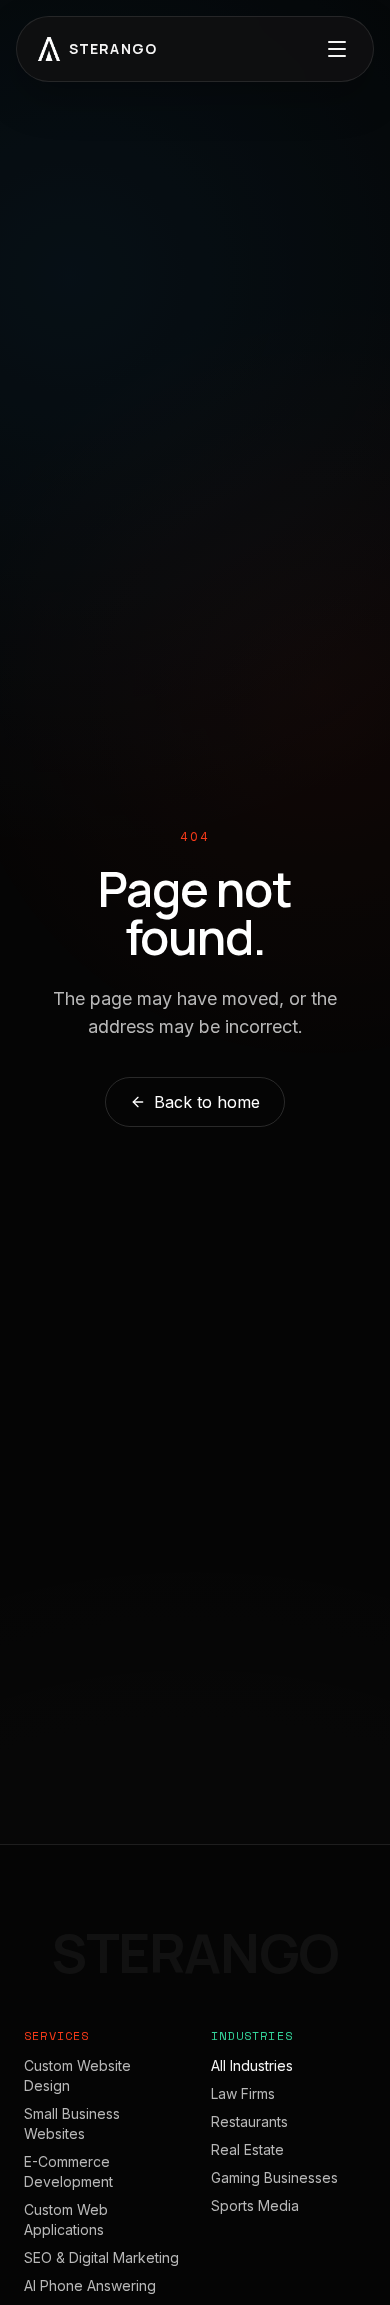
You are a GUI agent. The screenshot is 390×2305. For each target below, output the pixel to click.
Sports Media (255, 2205)
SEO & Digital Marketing (101, 2257)
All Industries (252, 2065)
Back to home (207, 1102)
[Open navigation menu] (337, 49)
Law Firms (243, 2093)
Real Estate (247, 2149)
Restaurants (249, 2121)
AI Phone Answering (90, 2285)
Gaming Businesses (274, 2177)
